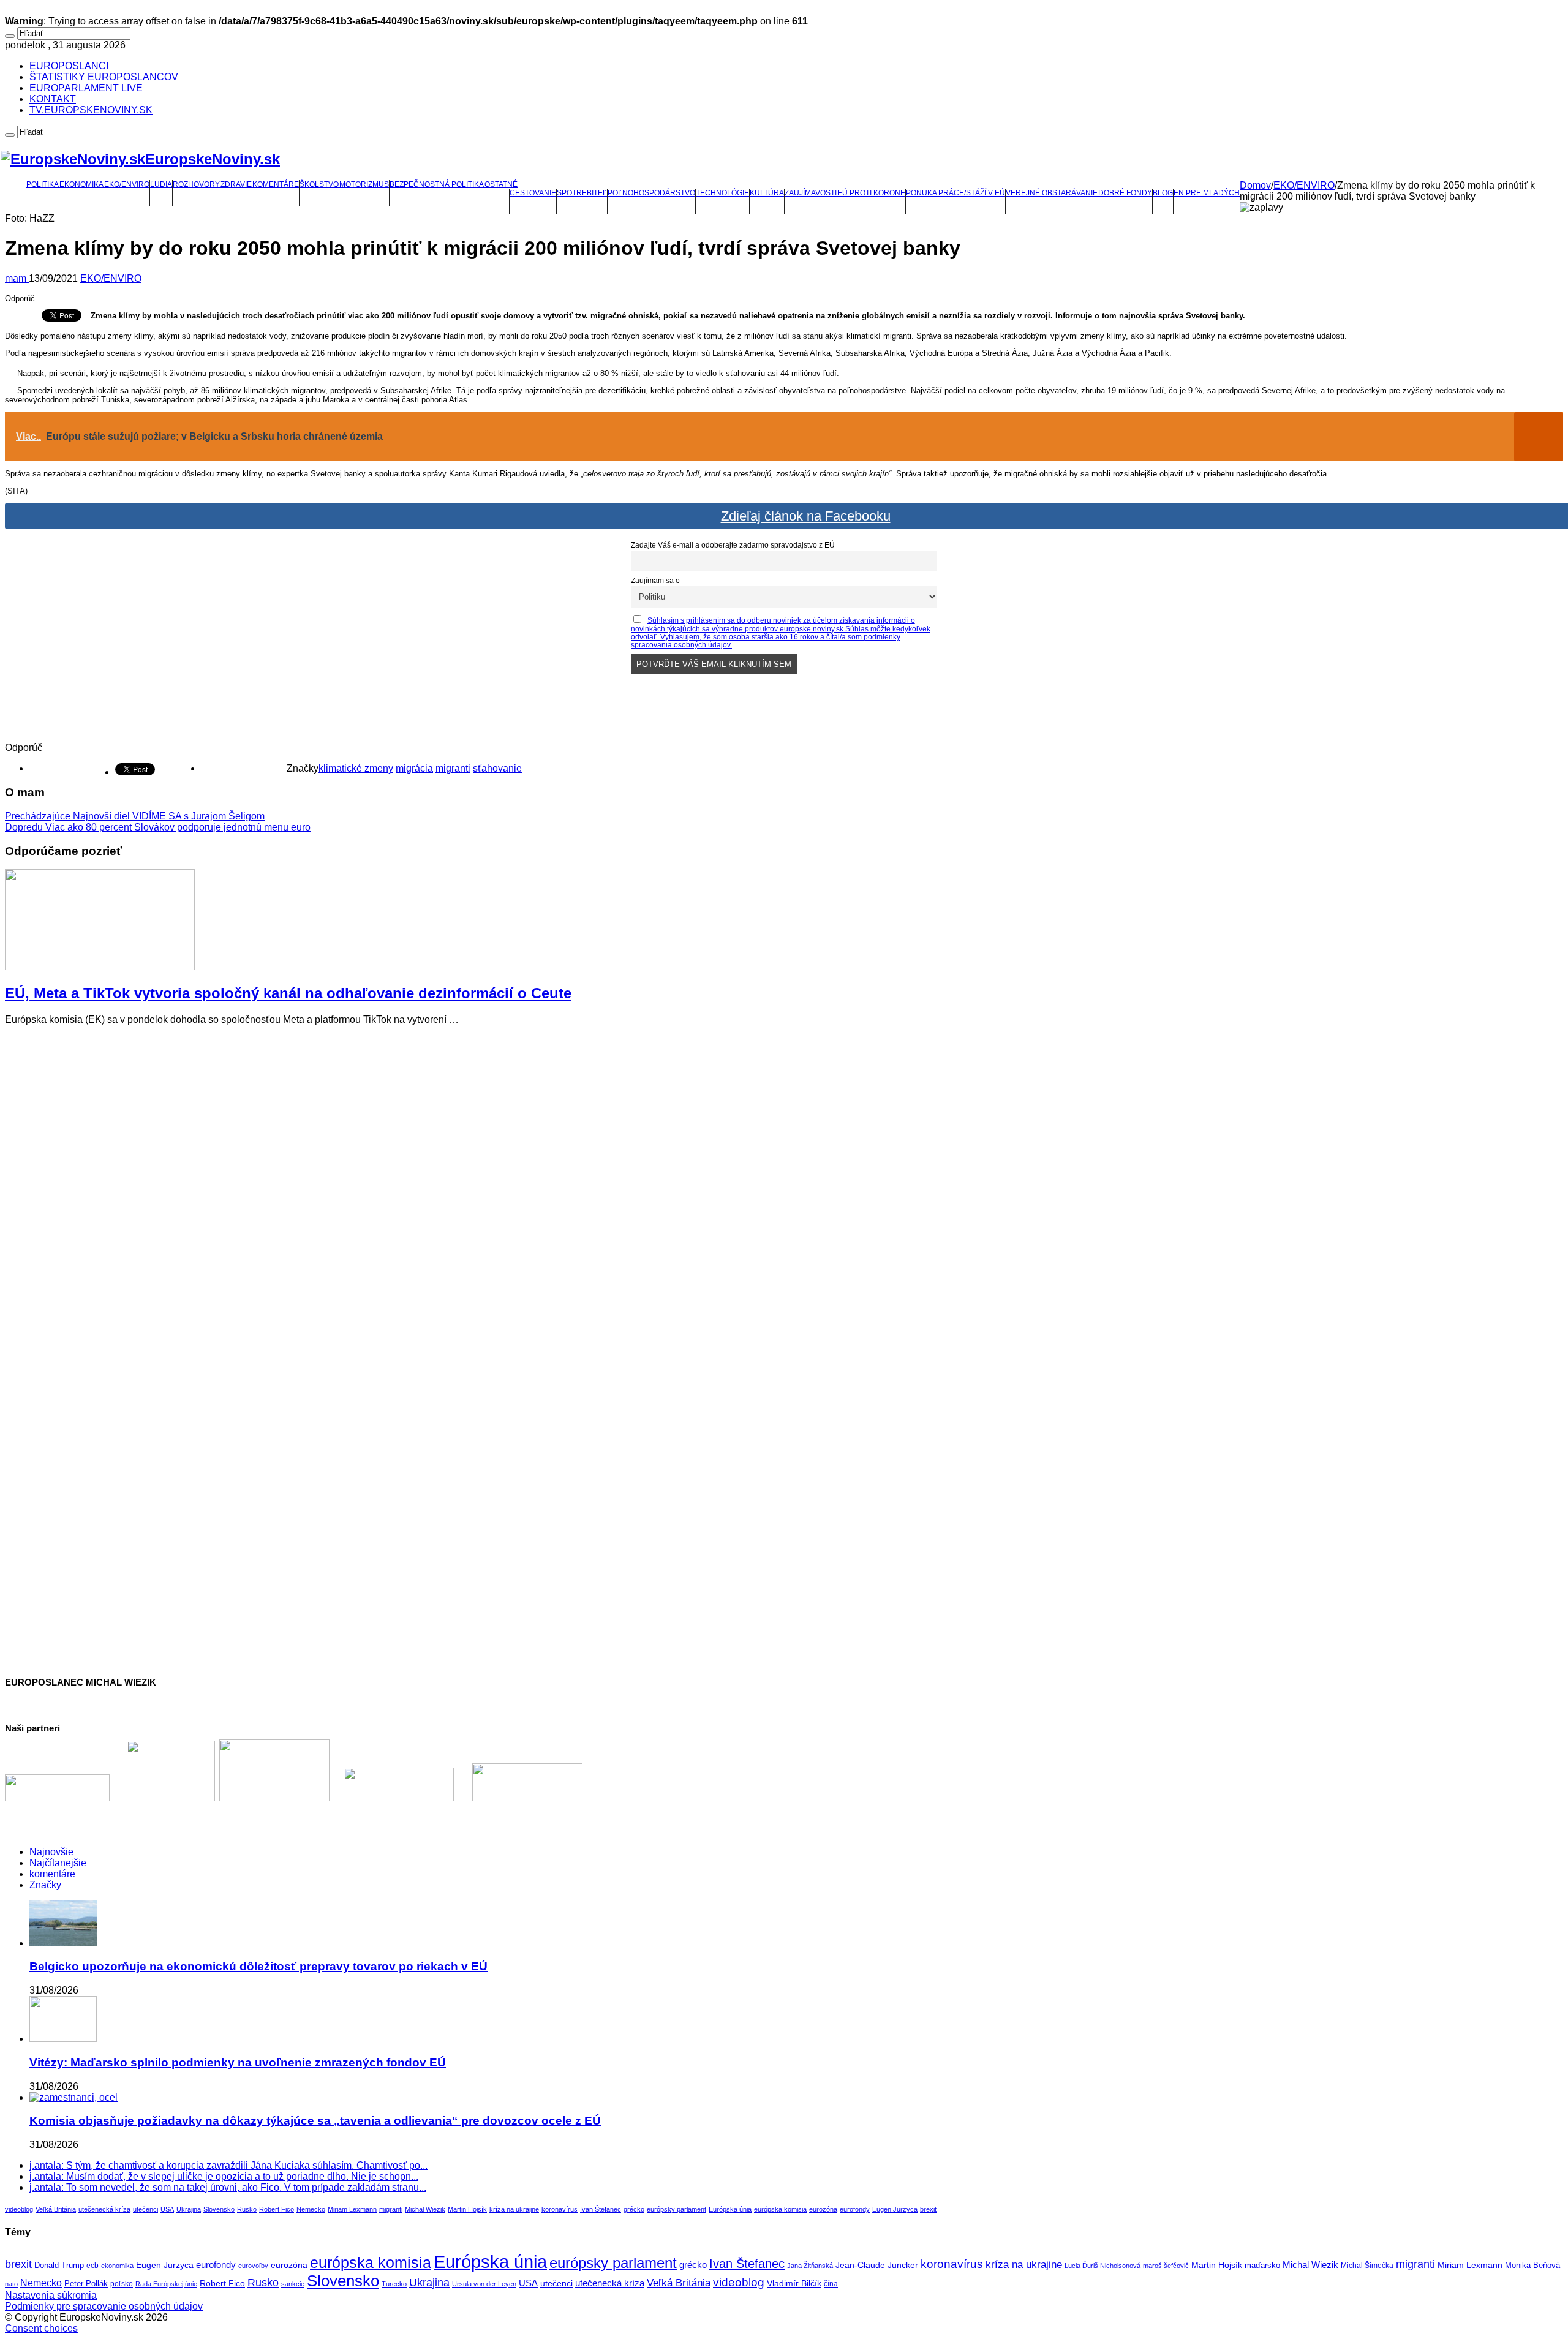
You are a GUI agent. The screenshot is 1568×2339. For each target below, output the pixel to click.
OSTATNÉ (501, 184)
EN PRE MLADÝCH (1207, 193)
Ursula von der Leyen (484, 2284)
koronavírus (560, 2209)
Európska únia (730, 2209)
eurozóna (823, 2209)
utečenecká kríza (104, 2209)
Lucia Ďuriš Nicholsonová (1102, 2266)
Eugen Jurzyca (895, 2209)
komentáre (52, 1874)
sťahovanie (497, 768)
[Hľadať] (10, 36)
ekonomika (117, 2266)
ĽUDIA (161, 184)
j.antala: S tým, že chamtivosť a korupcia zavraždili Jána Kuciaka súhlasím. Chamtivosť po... (228, 2165)
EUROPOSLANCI (69, 66)
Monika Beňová (1532, 2265)
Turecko (394, 2284)
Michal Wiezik (425, 2209)
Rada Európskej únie (166, 2284)
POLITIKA (43, 184)
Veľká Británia (56, 2209)
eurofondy (855, 2209)
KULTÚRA (767, 193)
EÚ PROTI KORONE (871, 193)
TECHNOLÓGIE (722, 193)
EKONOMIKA (81, 184)
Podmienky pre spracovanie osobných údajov (104, 2306)
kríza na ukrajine (514, 2209)
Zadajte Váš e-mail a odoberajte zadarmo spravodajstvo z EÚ (733, 545)
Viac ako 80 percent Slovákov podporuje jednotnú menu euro (158, 827)
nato (11, 2284)
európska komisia (780, 2209)
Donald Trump (59, 2266)
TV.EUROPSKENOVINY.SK (91, 110)
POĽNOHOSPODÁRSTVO (651, 193)
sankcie (293, 2284)
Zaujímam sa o (655, 580)
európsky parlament (677, 2209)
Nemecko (311, 2209)
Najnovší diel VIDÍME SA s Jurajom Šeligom (135, 816)
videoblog (19, 2209)
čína (831, 2284)
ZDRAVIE (236, 184)
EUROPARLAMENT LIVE (86, 88)
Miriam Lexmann (352, 2209)
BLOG (1163, 193)
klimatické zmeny (356, 768)
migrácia (414, 768)
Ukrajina (189, 2209)
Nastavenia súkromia (51, 2295)
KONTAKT (53, 99)
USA (167, 2209)
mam (17, 278)
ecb (92, 2266)
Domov (1255, 185)
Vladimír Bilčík (794, 2283)
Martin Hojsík (467, 2209)
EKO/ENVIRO (127, 184)
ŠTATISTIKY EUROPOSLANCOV (104, 77)
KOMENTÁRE (276, 184)
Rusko (247, 2209)
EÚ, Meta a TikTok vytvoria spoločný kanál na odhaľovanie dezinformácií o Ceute (288, 993)
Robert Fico (277, 2209)
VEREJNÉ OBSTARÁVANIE (1052, 193)
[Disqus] (784, 1188)
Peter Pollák (86, 2284)
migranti (453, 768)
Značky (45, 1885)
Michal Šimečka (1367, 2266)
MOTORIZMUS (364, 184)
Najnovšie (51, 1852)
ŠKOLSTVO (319, 184)
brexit (928, 2209)
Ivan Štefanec (601, 2209)
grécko (634, 2209)
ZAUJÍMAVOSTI (811, 193)
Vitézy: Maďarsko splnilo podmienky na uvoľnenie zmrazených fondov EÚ (238, 2062)
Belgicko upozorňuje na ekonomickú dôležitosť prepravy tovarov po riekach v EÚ (258, 1966)
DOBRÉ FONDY (1125, 193)
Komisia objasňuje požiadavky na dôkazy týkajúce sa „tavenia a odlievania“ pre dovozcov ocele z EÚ (315, 2121)
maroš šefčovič (1166, 2266)
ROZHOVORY (196, 184)
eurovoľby (253, 2266)
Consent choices (41, 2328)
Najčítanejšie (58, 1863)
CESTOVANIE (533, 193)
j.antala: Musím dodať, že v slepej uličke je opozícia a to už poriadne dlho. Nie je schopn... (224, 2176)
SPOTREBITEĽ (582, 193)
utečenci (145, 2209)
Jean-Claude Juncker (877, 2265)
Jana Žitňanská (810, 2266)
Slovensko (219, 2209)
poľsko (122, 2284)
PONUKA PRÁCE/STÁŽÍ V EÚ (956, 193)
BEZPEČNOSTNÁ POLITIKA (437, 184)
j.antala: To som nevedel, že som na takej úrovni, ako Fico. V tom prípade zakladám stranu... (228, 2187)
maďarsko (1262, 2265)
